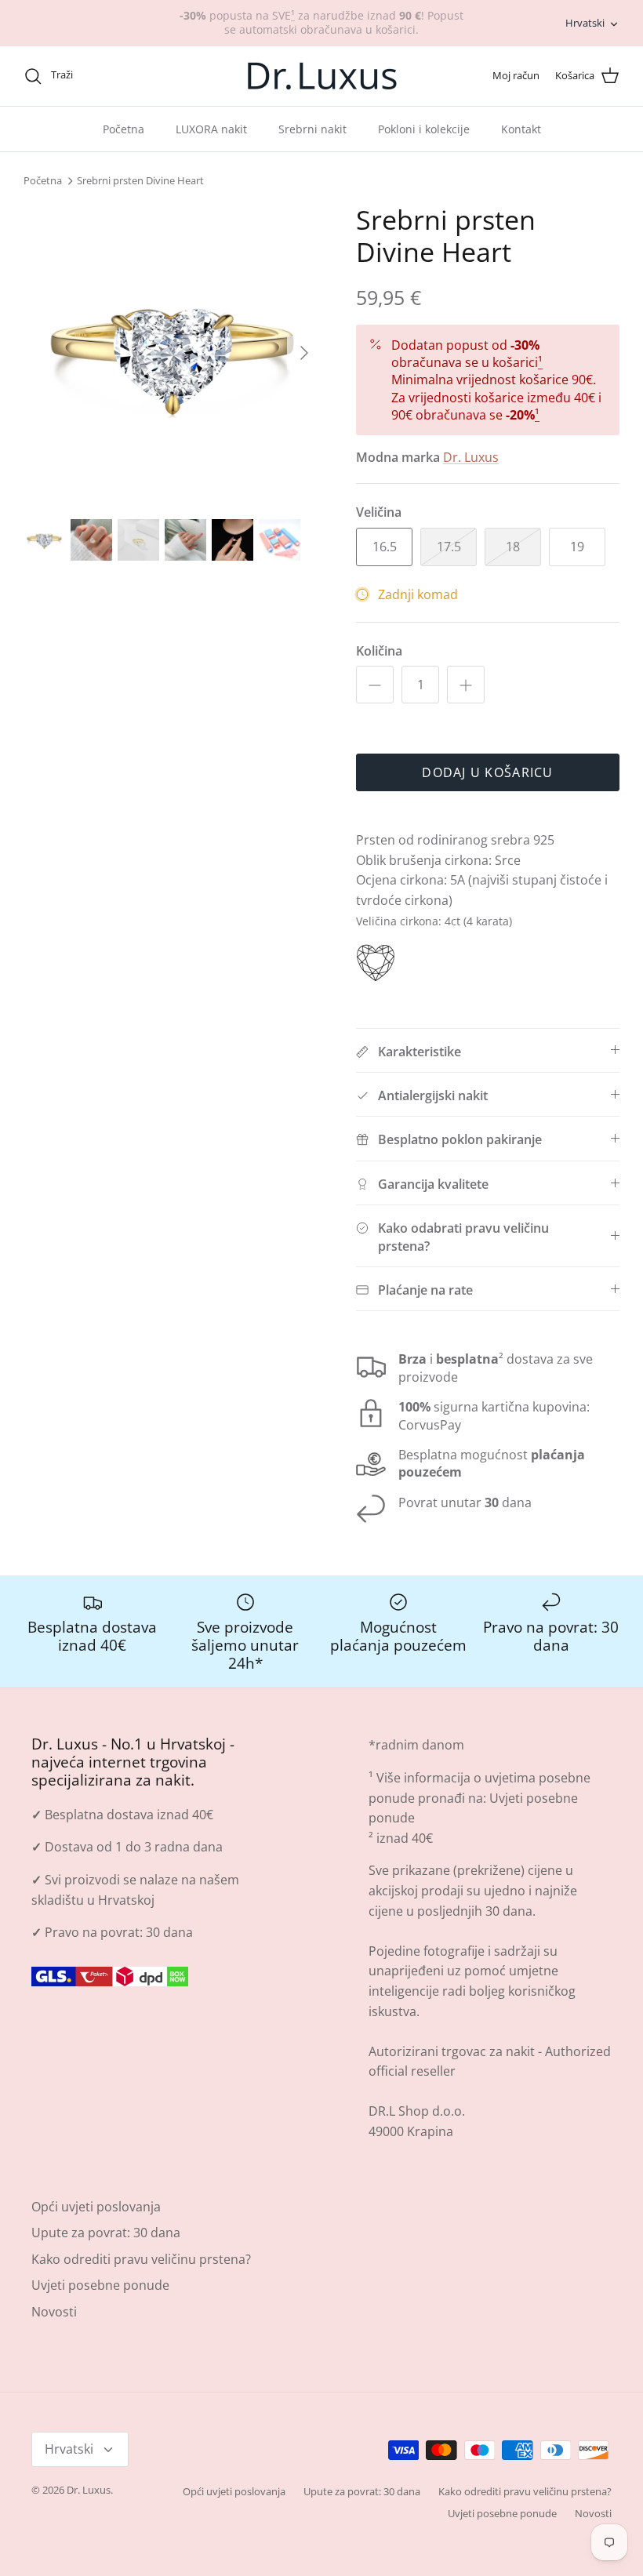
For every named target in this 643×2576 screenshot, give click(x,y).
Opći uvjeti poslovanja (96, 2207)
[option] (173, 353)
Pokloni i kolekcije (424, 129)
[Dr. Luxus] (322, 76)
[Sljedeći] (304, 353)
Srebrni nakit (312, 129)
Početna (124, 129)
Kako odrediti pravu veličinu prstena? (141, 2259)
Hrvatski (585, 23)
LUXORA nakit (211, 129)
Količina (379, 651)
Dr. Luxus (471, 457)
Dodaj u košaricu (487, 772)
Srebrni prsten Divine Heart (140, 181)
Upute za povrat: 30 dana (106, 2233)
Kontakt (521, 129)
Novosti (54, 2312)
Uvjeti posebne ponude (100, 2285)
